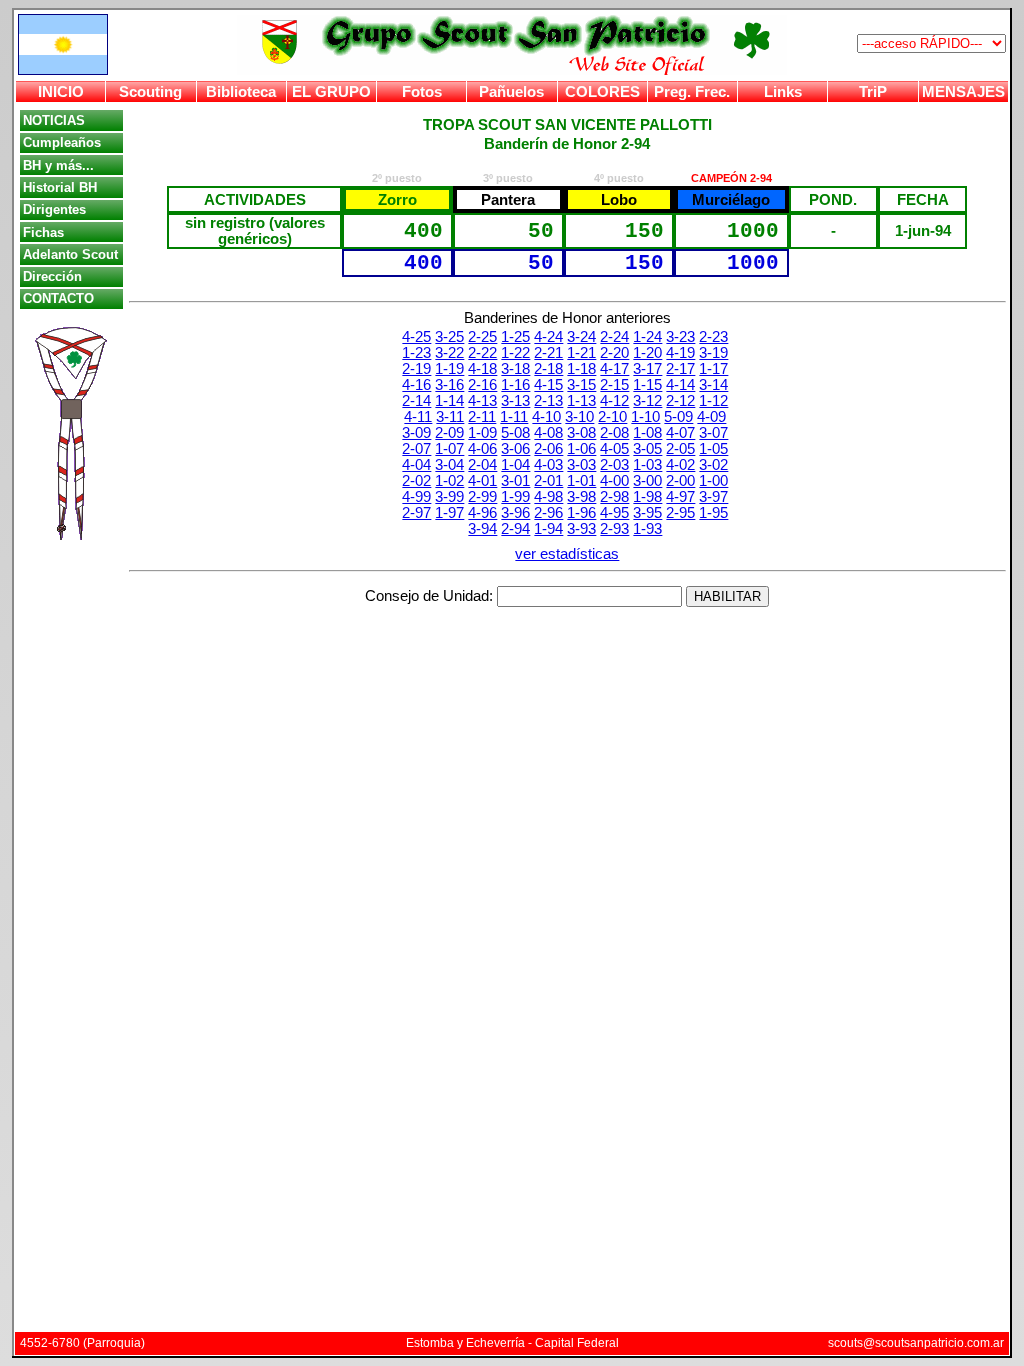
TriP (873, 92)
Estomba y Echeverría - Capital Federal (512, 1343)
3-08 (581, 433)
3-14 (713, 385)
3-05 (647, 449)
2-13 (548, 401)
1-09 (482, 433)
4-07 (680, 433)
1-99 (515, 497)
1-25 (515, 337)
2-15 (614, 385)
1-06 (581, 449)
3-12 (647, 401)
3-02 (713, 465)
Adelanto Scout (70, 254)
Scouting (150, 92)
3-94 (482, 529)
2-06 (548, 449)
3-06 (515, 449)
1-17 (713, 369)
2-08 (614, 433)
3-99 (449, 497)
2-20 (614, 353)
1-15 (647, 385)
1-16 (515, 385)
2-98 (614, 497)
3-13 (515, 401)
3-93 (581, 529)
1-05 (713, 449)
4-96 (482, 513)
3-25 (449, 337)
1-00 (713, 481)
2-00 (680, 481)
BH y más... (58, 165)
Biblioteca (241, 92)
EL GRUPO (331, 92)
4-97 (680, 497)
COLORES (602, 92)
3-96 (515, 513)
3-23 (680, 337)
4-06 (482, 449)
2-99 (482, 497)
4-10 (546, 417)
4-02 (680, 465)
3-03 (581, 465)
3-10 (579, 417)
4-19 (680, 353)
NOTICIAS (54, 120)
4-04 (416, 465)
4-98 (548, 497)
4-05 (614, 449)
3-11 (450, 417)
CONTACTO (58, 298)
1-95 (713, 513)
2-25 (482, 337)
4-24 (548, 337)
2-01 (548, 481)
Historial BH (60, 187)
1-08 (647, 433)
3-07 (713, 433)
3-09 (416, 433)
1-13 (581, 401)
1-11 (514, 417)
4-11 (418, 417)
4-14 (680, 385)
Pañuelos (511, 92)
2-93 (614, 529)
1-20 (647, 353)
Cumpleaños (62, 142)
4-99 (416, 497)
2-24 (614, 337)
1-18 (581, 369)
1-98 (647, 497)
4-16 (416, 385)
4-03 (548, 465)
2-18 (548, 369)
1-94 (548, 529)
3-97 (713, 497)
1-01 (581, 481)
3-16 (449, 385)
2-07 (416, 449)
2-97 (416, 513)
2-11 (482, 417)
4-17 (614, 369)
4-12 (614, 401)
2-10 (612, 417)
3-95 (647, 513)
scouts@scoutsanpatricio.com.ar (916, 1343)
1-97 (449, 513)
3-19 (713, 353)
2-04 (482, 465)
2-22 (482, 353)
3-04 (449, 465)
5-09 (678, 417)
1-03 (647, 465)
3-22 (449, 353)
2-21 (548, 353)
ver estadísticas (567, 554)
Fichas (43, 232)
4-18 (482, 369)
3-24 (581, 337)
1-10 (645, 417)
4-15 (548, 385)
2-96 (548, 513)
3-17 (647, 369)
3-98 (581, 497)
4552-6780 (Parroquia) (82, 1343)
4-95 (614, 513)
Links (783, 92)
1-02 (449, 481)
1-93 (647, 529)
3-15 (581, 385)
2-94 (515, 529)
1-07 (449, 449)
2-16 (482, 385)
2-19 (416, 369)
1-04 (515, 465)
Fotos (422, 92)
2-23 (713, 337)
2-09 (449, 433)
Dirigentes (54, 209)
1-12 (713, 401)
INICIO (61, 92)
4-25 (416, 337)
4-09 (711, 417)
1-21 (581, 353)
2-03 (614, 465)
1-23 (416, 353)
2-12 (680, 401)
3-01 (515, 481)
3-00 (647, 481)
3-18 (515, 369)
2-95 (680, 513)
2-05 (680, 449)
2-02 (416, 481)
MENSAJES (963, 92)
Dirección (52, 276)
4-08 (548, 433)
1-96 (581, 513)
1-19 (449, 369)
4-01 (482, 481)
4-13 (482, 401)
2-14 (416, 401)
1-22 (515, 353)
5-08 (515, 433)
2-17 (680, 369)
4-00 (614, 481)
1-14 (449, 401)
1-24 (647, 337)
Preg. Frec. (692, 92)
